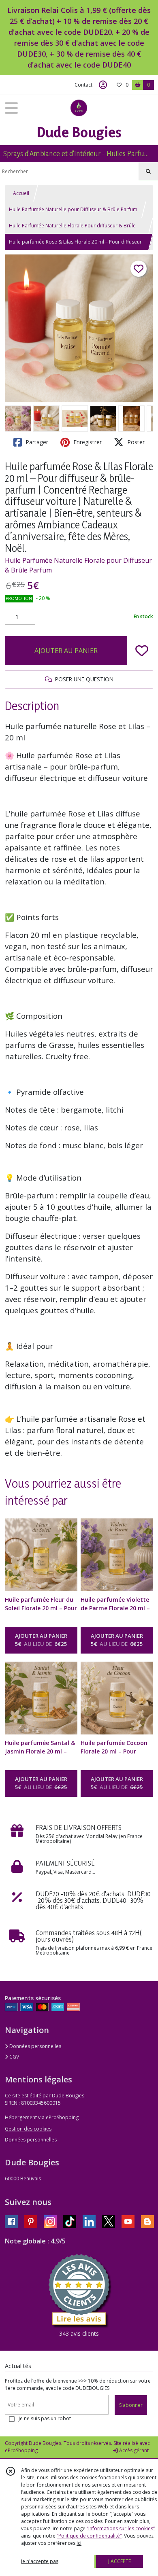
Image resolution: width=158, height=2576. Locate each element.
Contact (83, 85)
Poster (135, 442)
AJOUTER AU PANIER (66, 651)
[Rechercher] (148, 172)
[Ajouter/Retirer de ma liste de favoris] (142, 651)
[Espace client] (103, 85)
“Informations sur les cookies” (121, 2528)
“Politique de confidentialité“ (89, 2536)
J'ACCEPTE (120, 2561)
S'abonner (131, 2405)
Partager (36, 442)
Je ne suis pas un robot (45, 2418)
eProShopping (21, 2450)
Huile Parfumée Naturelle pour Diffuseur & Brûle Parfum (73, 209)
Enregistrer (87, 442)
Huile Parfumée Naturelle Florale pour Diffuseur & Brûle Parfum (78, 565)
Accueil (21, 193)
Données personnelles (35, 2046)
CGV (14, 2057)
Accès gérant (133, 2450)
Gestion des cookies (28, 2129)
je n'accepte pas (40, 2561)
